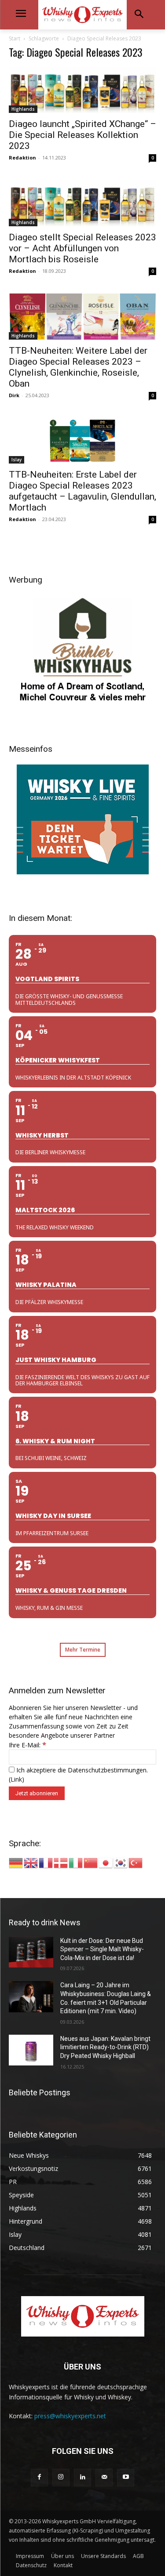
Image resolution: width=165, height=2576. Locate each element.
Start (15, 38)
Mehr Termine (83, 1650)
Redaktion (22, 158)
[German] (16, 1862)
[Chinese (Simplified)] (91, 1862)
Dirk (14, 395)
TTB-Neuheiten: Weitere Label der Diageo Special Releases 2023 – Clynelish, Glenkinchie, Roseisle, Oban (78, 367)
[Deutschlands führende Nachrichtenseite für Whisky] (82, 15)
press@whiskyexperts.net (70, 2416)
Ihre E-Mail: (27, 1745)
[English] (31, 1862)
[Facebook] (39, 2477)
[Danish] (61, 1862)
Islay (16, 460)
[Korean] (121, 1862)
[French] (46, 1862)
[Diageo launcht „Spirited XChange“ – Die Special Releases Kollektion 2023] (82, 90)
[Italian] (76, 1862)
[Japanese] (106, 1862)
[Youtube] (126, 2477)
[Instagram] (61, 2477)
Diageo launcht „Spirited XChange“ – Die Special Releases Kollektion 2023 (82, 135)
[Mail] (104, 2477)
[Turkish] (136, 1862)
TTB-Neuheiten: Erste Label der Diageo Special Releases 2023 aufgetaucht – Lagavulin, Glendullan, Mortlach (82, 491)
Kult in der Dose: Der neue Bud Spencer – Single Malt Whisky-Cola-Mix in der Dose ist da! (102, 1949)
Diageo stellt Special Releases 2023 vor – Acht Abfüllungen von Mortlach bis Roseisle (82, 248)
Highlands (23, 109)
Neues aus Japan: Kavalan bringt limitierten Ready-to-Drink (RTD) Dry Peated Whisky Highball (105, 2047)
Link (16, 1779)
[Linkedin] (82, 2477)
